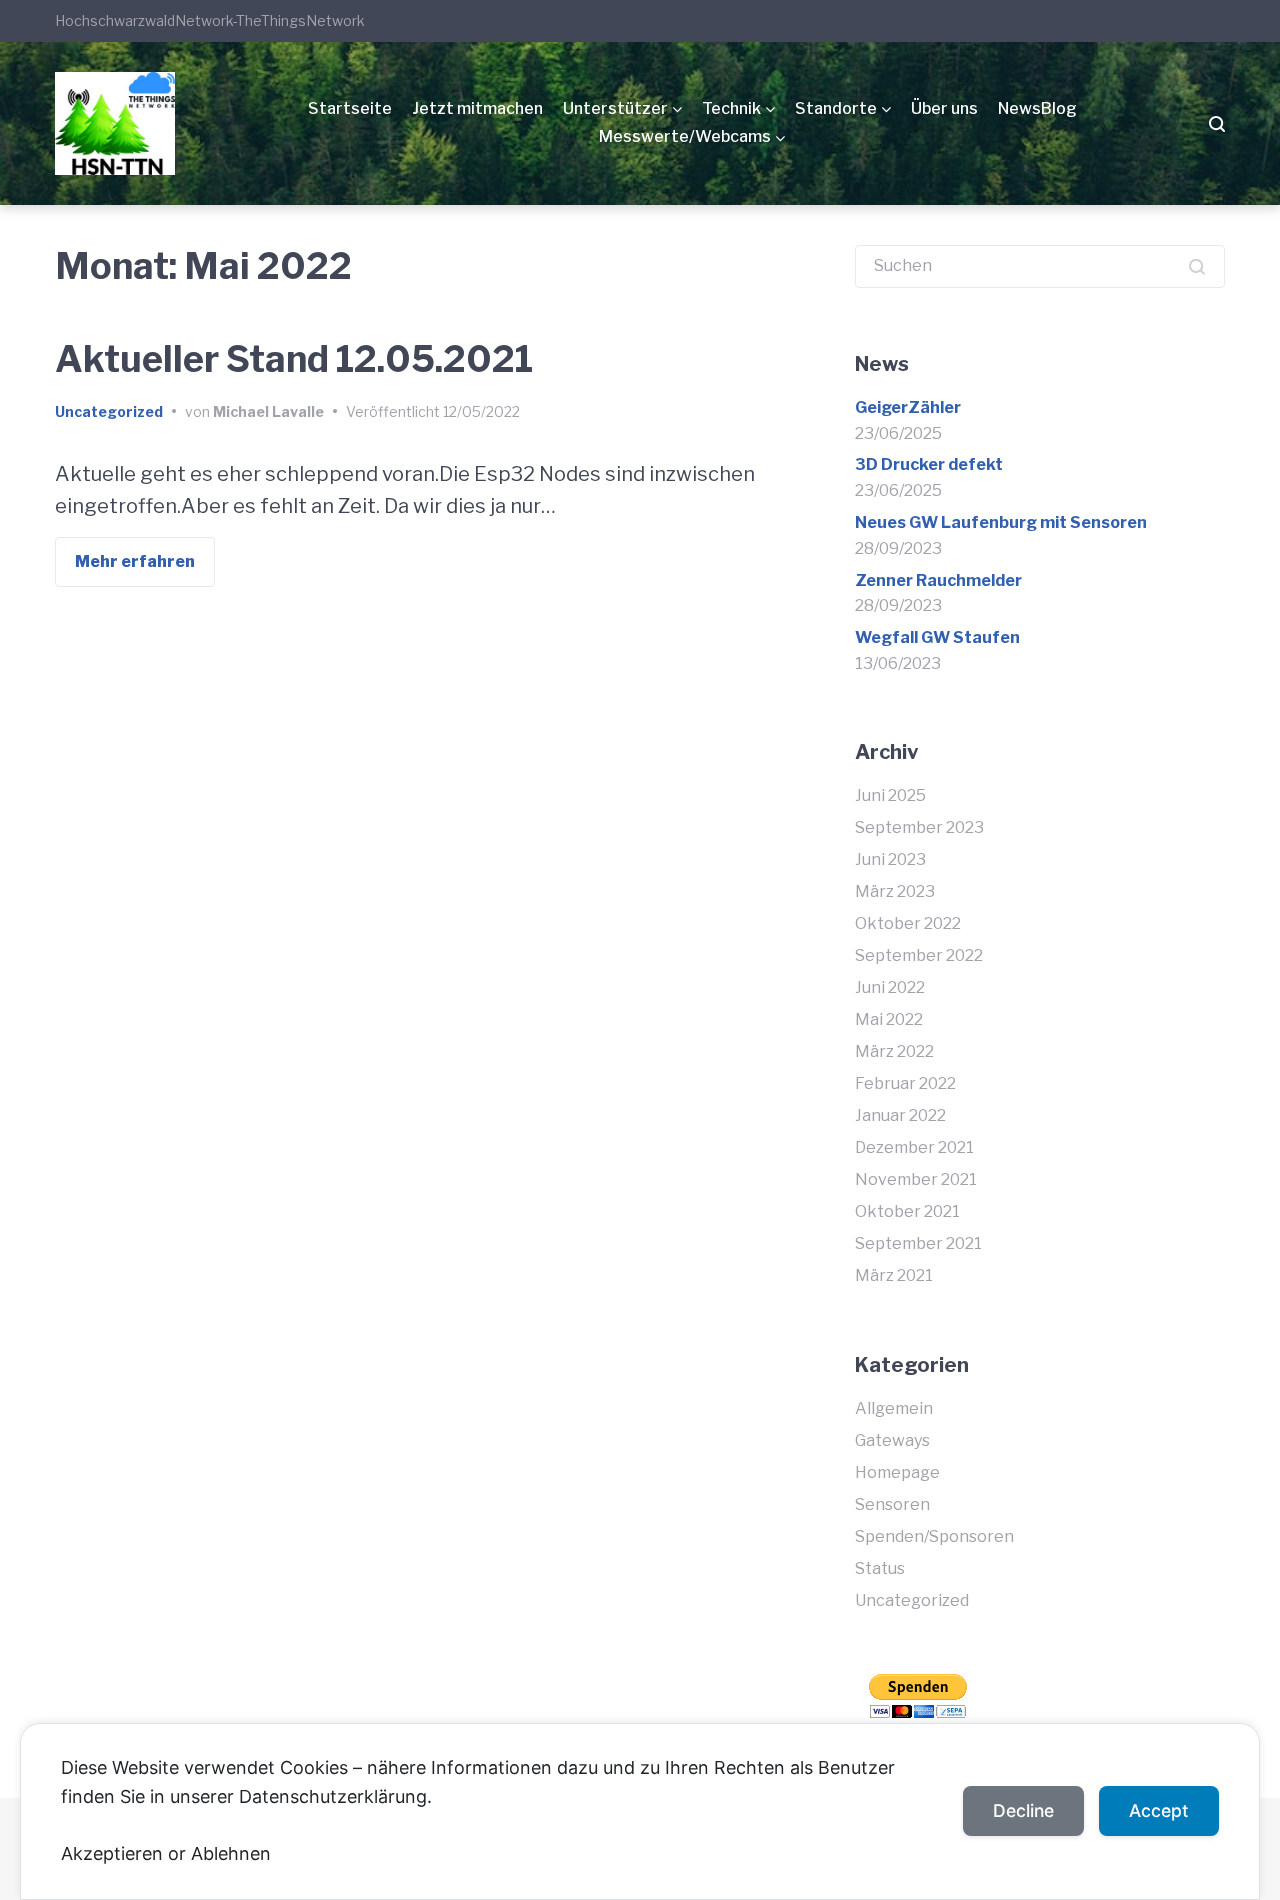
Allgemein (894, 1408)
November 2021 (916, 1179)
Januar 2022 (900, 1115)
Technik (731, 108)
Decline (1023, 1810)
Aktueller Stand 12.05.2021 (294, 359)
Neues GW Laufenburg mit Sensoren (1001, 522)
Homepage (897, 1472)
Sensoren (892, 1504)
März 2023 (895, 891)
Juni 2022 (890, 987)
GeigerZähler (908, 407)
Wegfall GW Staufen (937, 637)
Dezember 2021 (914, 1147)
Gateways (892, 1440)
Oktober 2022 (908, 923)
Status (880, 1568)
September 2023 (919, 827)
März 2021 (894, 1275)
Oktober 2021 (907, 1211)
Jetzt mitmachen (477, 108)
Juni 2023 (890, 859)
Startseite (350, 108)
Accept (1159, 1810)
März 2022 (894, 1051)
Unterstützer (615, 108)
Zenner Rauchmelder (938, 580)
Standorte (836, 108)
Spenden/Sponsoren (934, 1536)
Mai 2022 (889, 1019)
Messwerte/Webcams (685, 136)
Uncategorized (109, 411)
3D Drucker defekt (929, 464)
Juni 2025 (890, 795)
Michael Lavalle (268, 411)
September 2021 (918, 1243)
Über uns (944, 108)
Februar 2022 (905, 1083)
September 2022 (919, 955)
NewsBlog (1037, 108)
